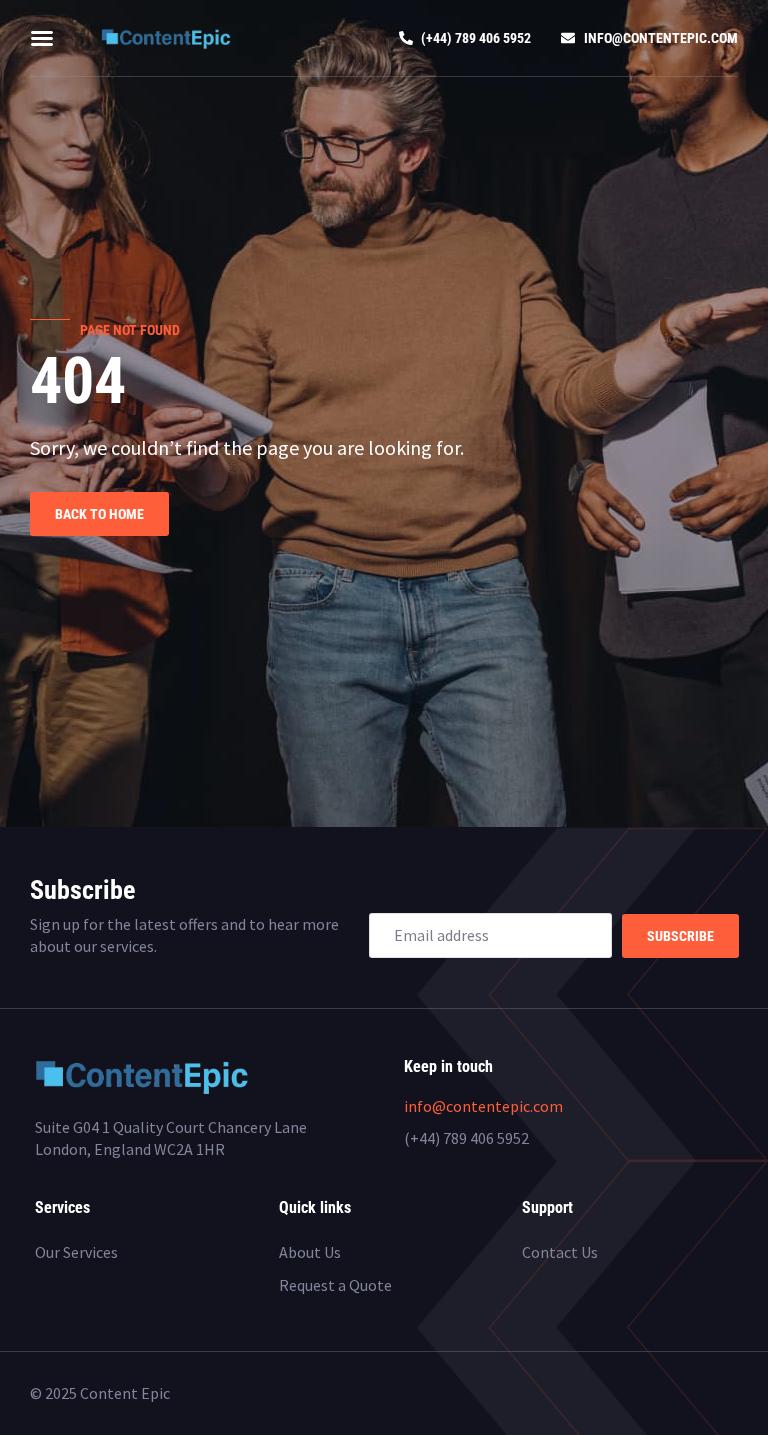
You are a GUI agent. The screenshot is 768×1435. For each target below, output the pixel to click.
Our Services (76, 1252)
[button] (42, 38)
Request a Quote (335, 1285)
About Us (310, 1252)
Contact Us (560, 1252)
